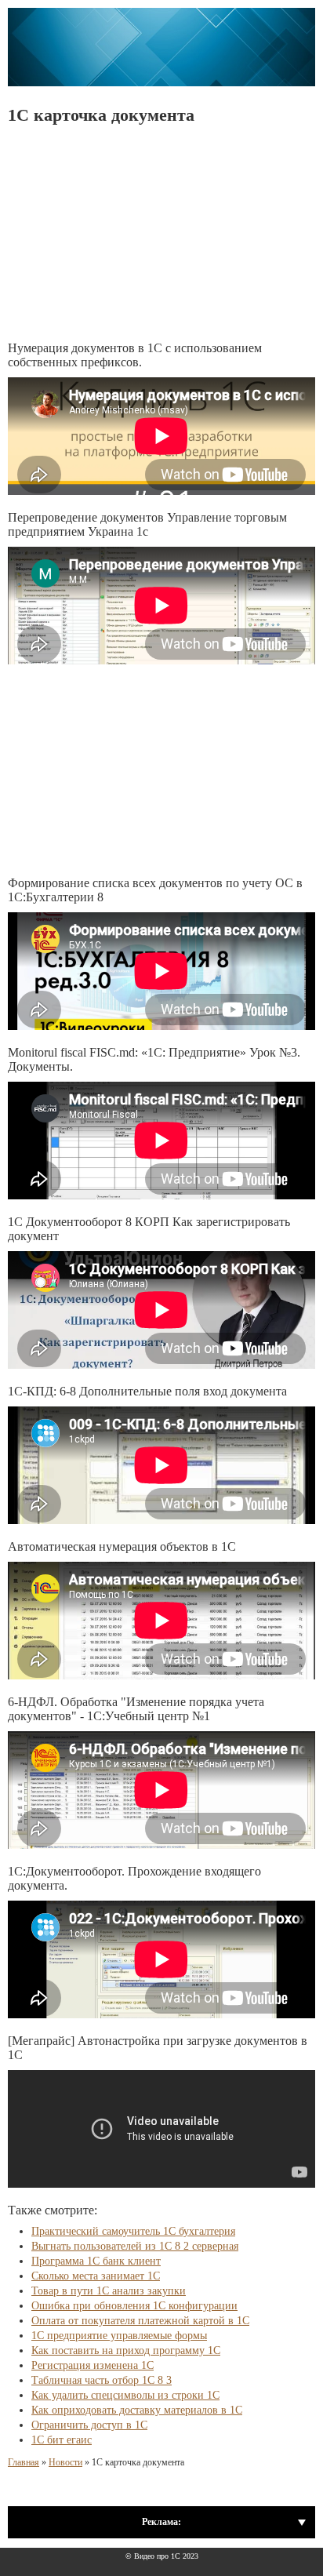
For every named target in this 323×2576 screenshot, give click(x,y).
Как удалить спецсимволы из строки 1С (125, 2395)
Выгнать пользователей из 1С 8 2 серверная (135, 2246)
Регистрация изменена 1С (93, 2365)
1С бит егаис (62, 2440)
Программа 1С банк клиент (96, 2261)
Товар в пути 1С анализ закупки (109, 2291)
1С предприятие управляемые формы (119, 2336)
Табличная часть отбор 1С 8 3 (102, 2380)
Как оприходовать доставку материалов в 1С (137, 2410)
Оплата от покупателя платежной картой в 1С (140, 2321)
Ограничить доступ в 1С (89, 2425)
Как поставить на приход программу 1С (126, 2350)
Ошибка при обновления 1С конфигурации (134, 2306)
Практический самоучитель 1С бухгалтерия (133, 2231)
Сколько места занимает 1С (96, 2276)
